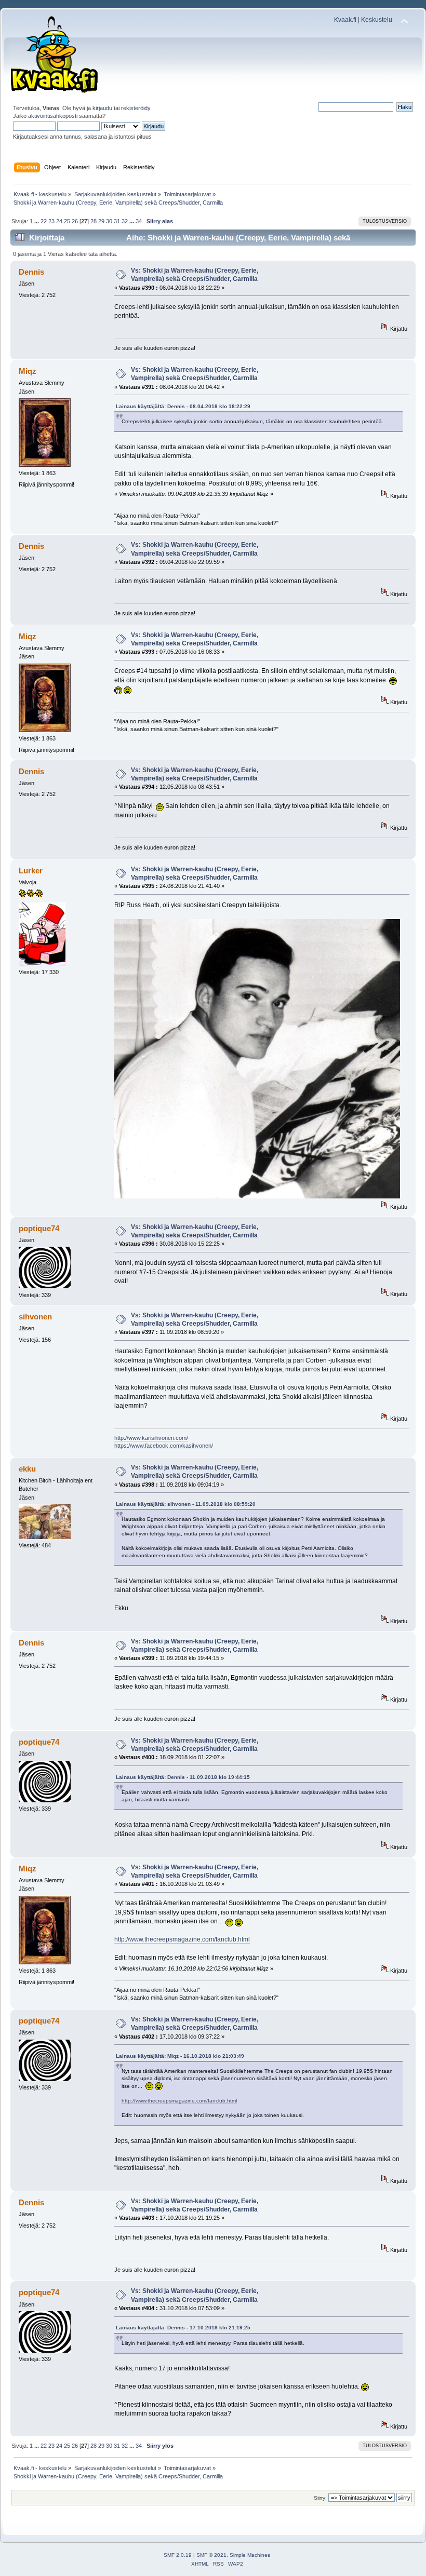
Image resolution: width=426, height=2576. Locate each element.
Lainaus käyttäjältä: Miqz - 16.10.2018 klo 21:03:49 (180, 2056)
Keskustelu (377, 20)
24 (59, 221)
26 (75, 221)
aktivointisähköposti (53, 116)
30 (109, 221)
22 (44, 221)
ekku (27, 1469)
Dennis (31, 272)
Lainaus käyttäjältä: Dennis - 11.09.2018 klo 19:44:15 (183, 1777)
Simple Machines (250, 2555)
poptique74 (39, 1228)
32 (125, 221)
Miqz (28, 371)
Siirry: (320, 2498)
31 (117, 221)
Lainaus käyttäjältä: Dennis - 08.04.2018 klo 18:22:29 (183, 406)
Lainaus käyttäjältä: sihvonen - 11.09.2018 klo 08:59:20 (186, 1504)
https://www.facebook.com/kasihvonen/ (164, 1446)
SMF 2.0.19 (178, 2555)
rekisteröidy (136, 108)
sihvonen (35, 1317)
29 (101, 221)
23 (51, 221)
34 (139, 221)
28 (94, 221)
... (37, 221)
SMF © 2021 (211, 2555)
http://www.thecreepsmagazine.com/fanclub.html (182, 1939)
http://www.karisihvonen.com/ (151, 1438)
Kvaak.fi (345, 20)
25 (67, 221)
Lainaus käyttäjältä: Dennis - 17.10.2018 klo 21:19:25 (183, 2328)
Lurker (31, 871)
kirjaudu (102, 108)
